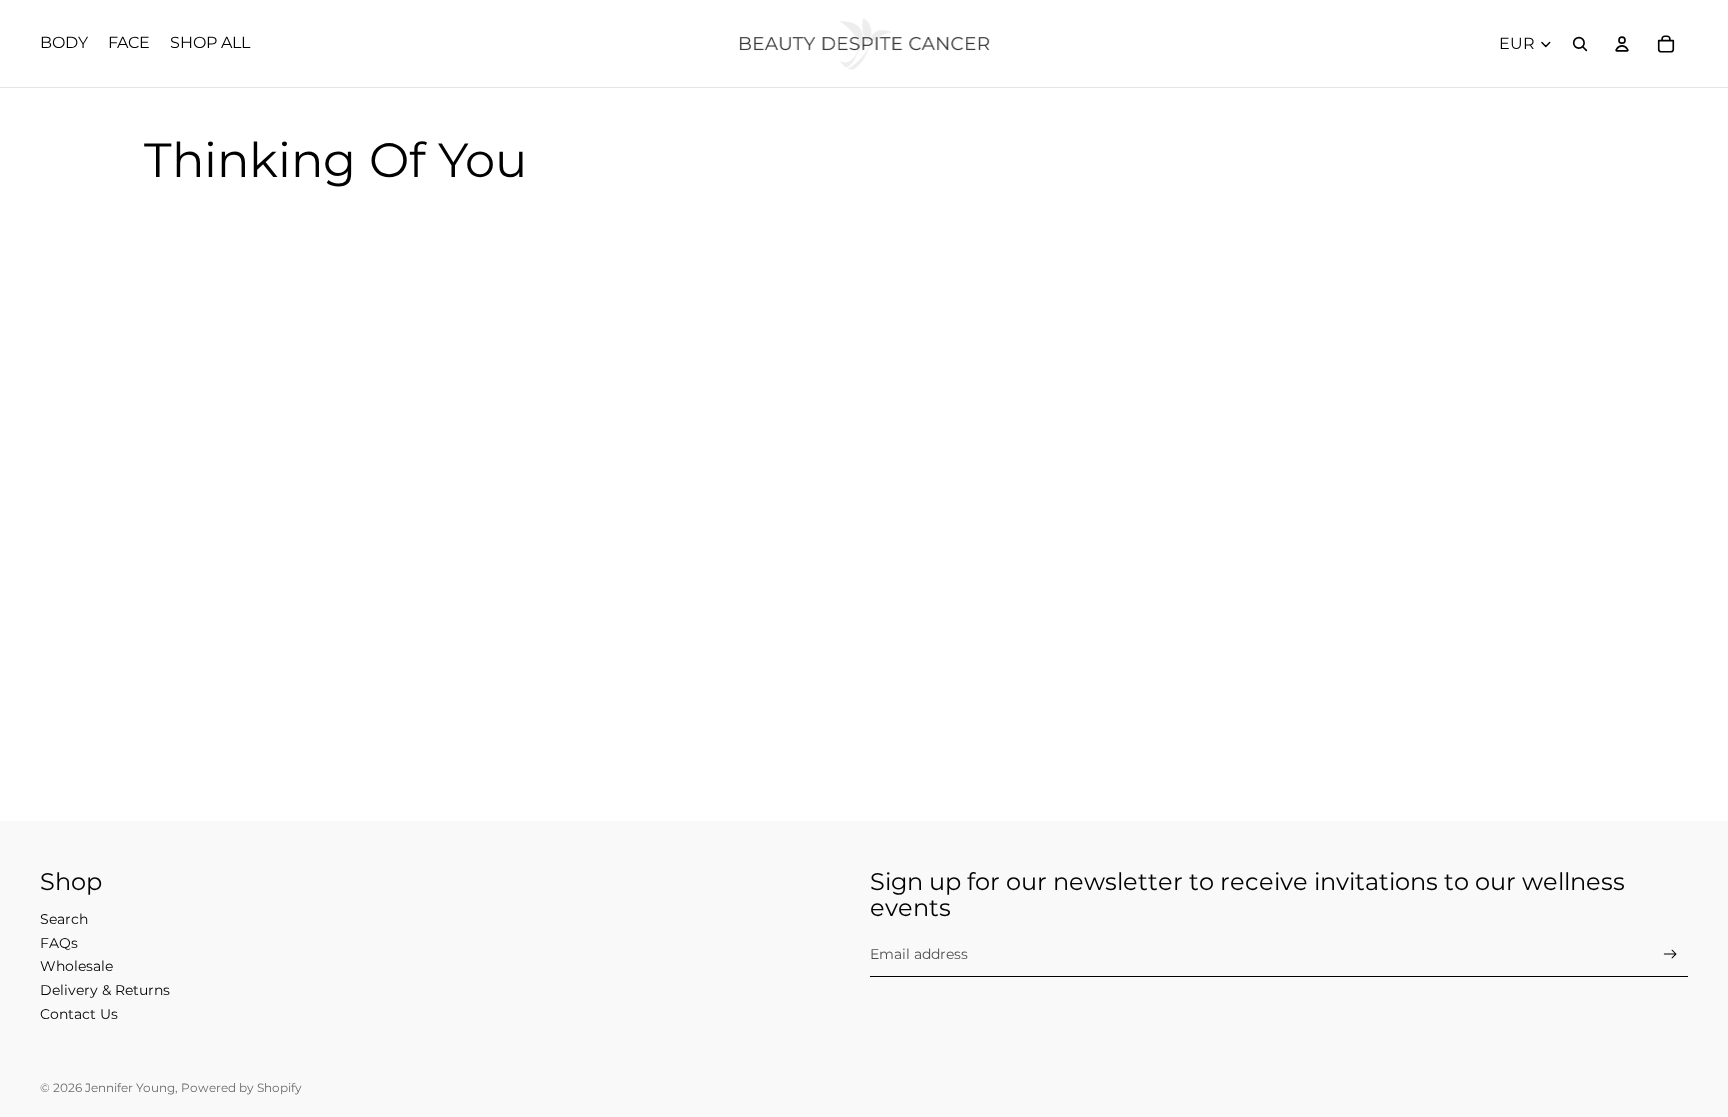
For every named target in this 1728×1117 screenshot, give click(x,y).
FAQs (59, 943)
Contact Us (79, 1014)
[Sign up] (1670, 954)
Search (64, 919)
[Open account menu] (1622, 44)
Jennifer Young (130, 1087)
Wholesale (76, 966)
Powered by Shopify (241, 1087)
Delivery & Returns (105, 990)
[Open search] (1580, 44)
